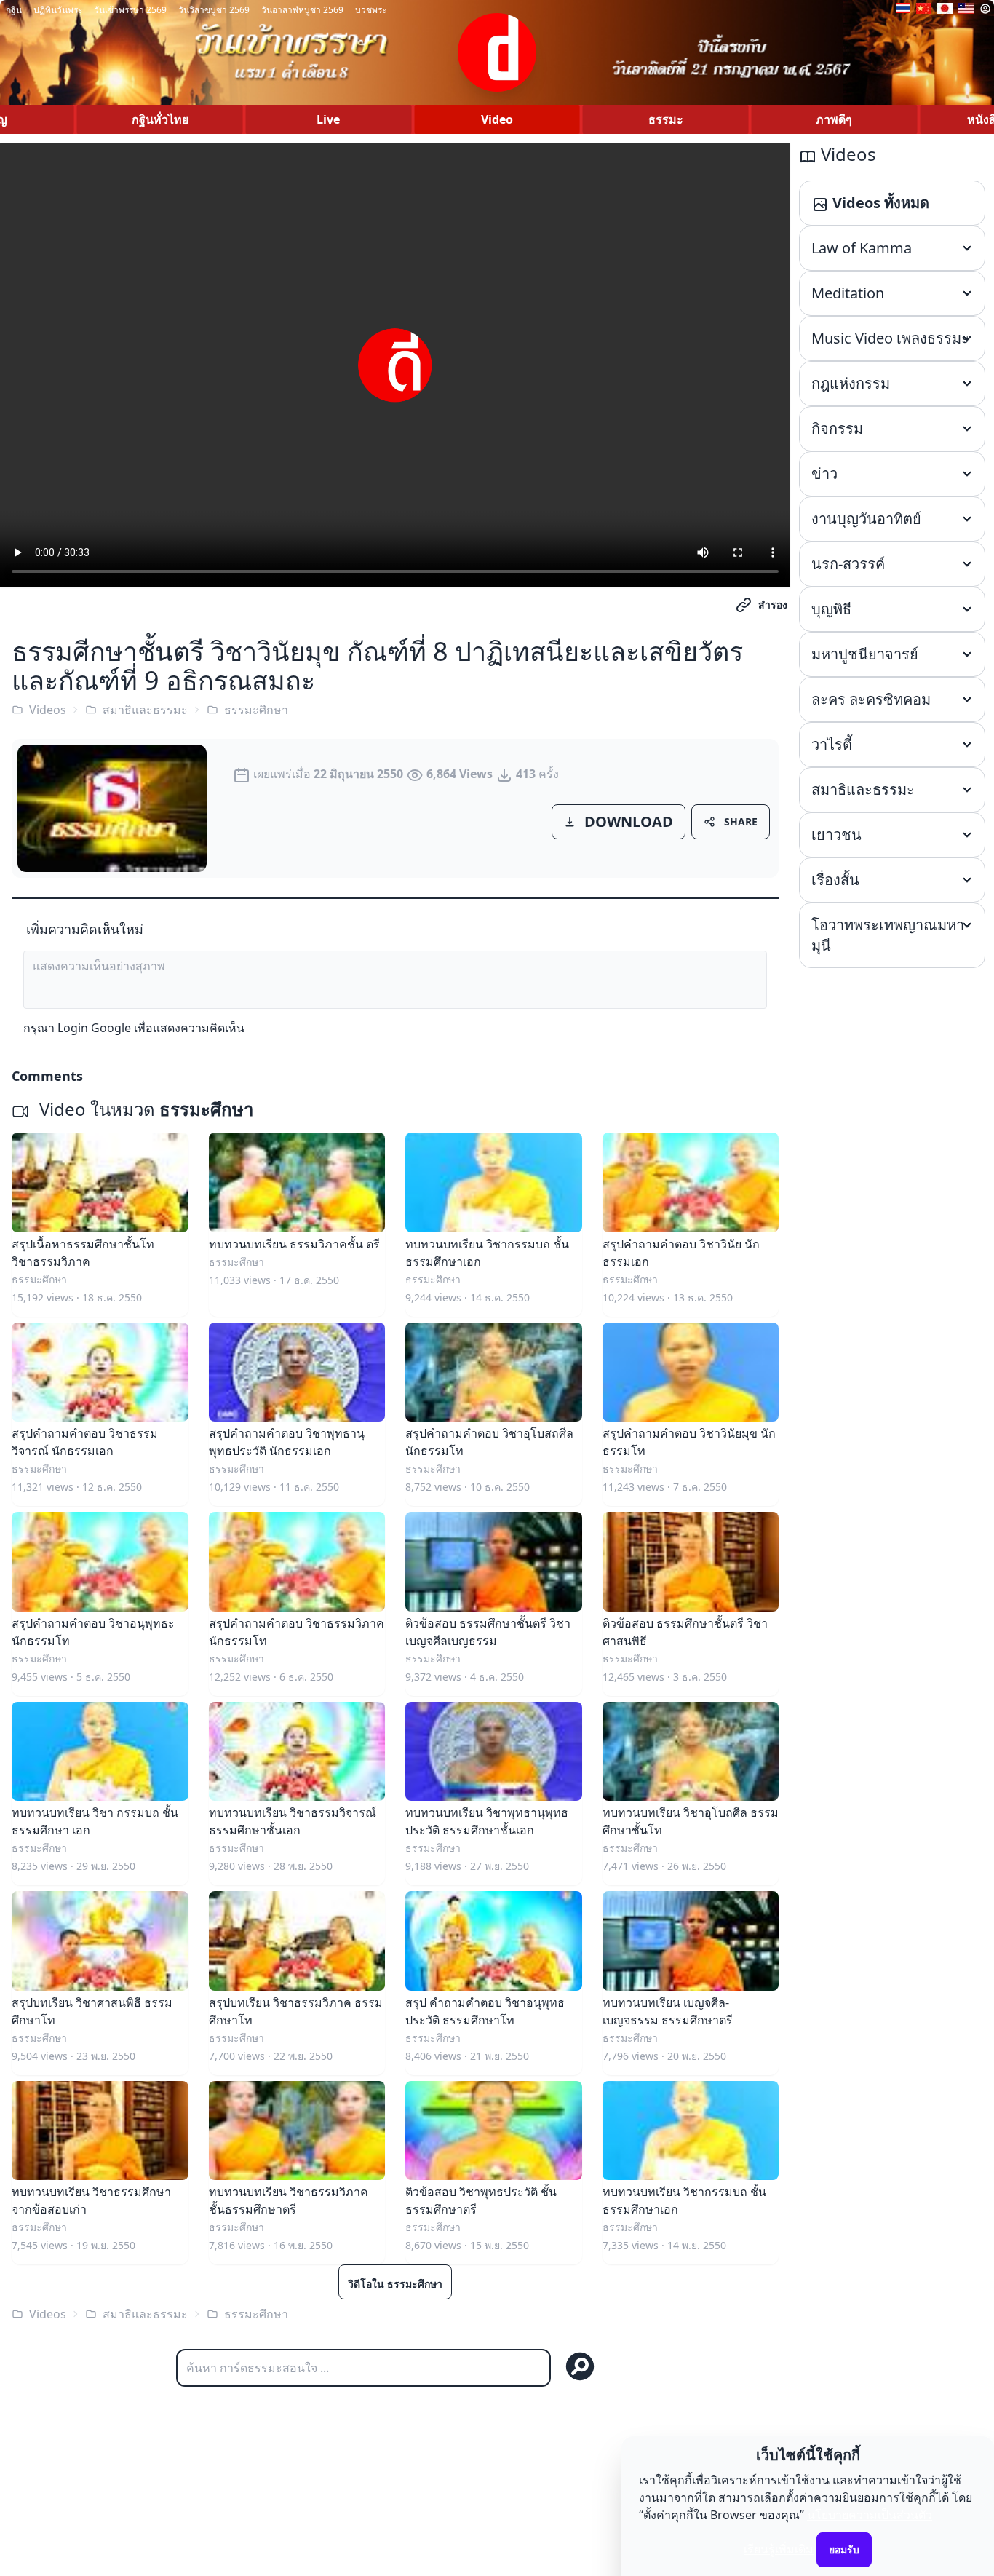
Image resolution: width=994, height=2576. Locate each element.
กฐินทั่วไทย (160, 119)
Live (328, 119)
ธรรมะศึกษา (256, 710)
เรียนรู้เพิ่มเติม (779, 2549)
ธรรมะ (666, 119)
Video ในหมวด (144, 1109)
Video (497, 119)
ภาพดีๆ (834, 119)
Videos (48, 710)
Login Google (94, 1028)
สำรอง (773, 605)
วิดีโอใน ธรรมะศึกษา (395, 2284)
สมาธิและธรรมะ (145, 710)
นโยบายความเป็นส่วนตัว (870, 2515)
